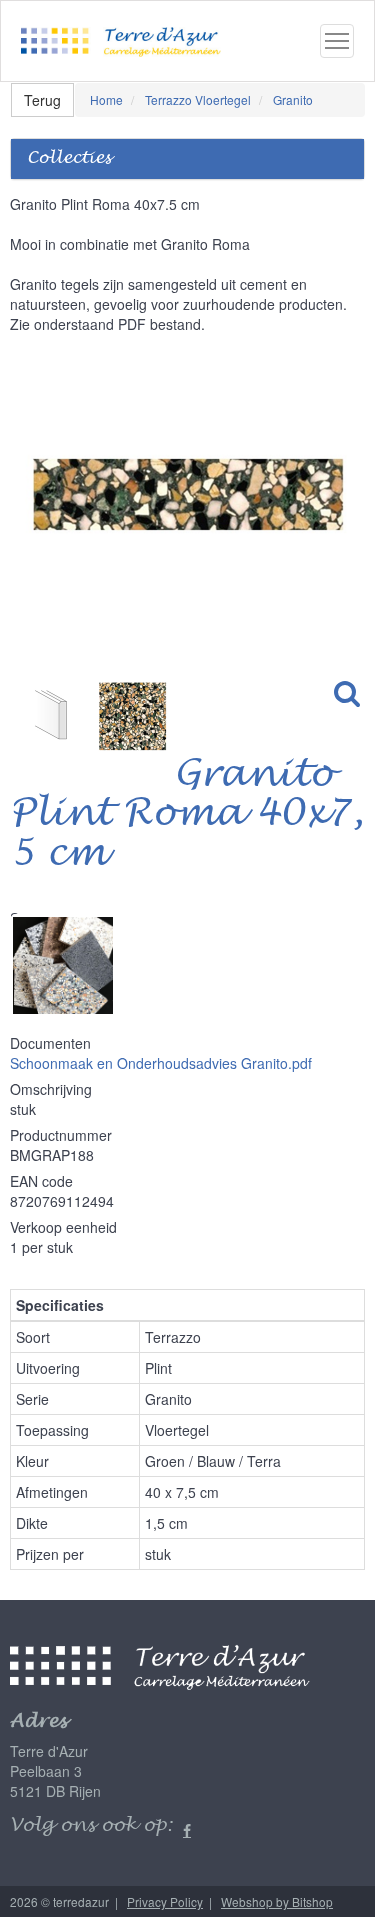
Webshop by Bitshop (277, 1901)
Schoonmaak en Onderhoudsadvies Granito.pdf (161, 1063)
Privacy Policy (165, 1901)
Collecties (69, 158)
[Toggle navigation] (337, 41)
